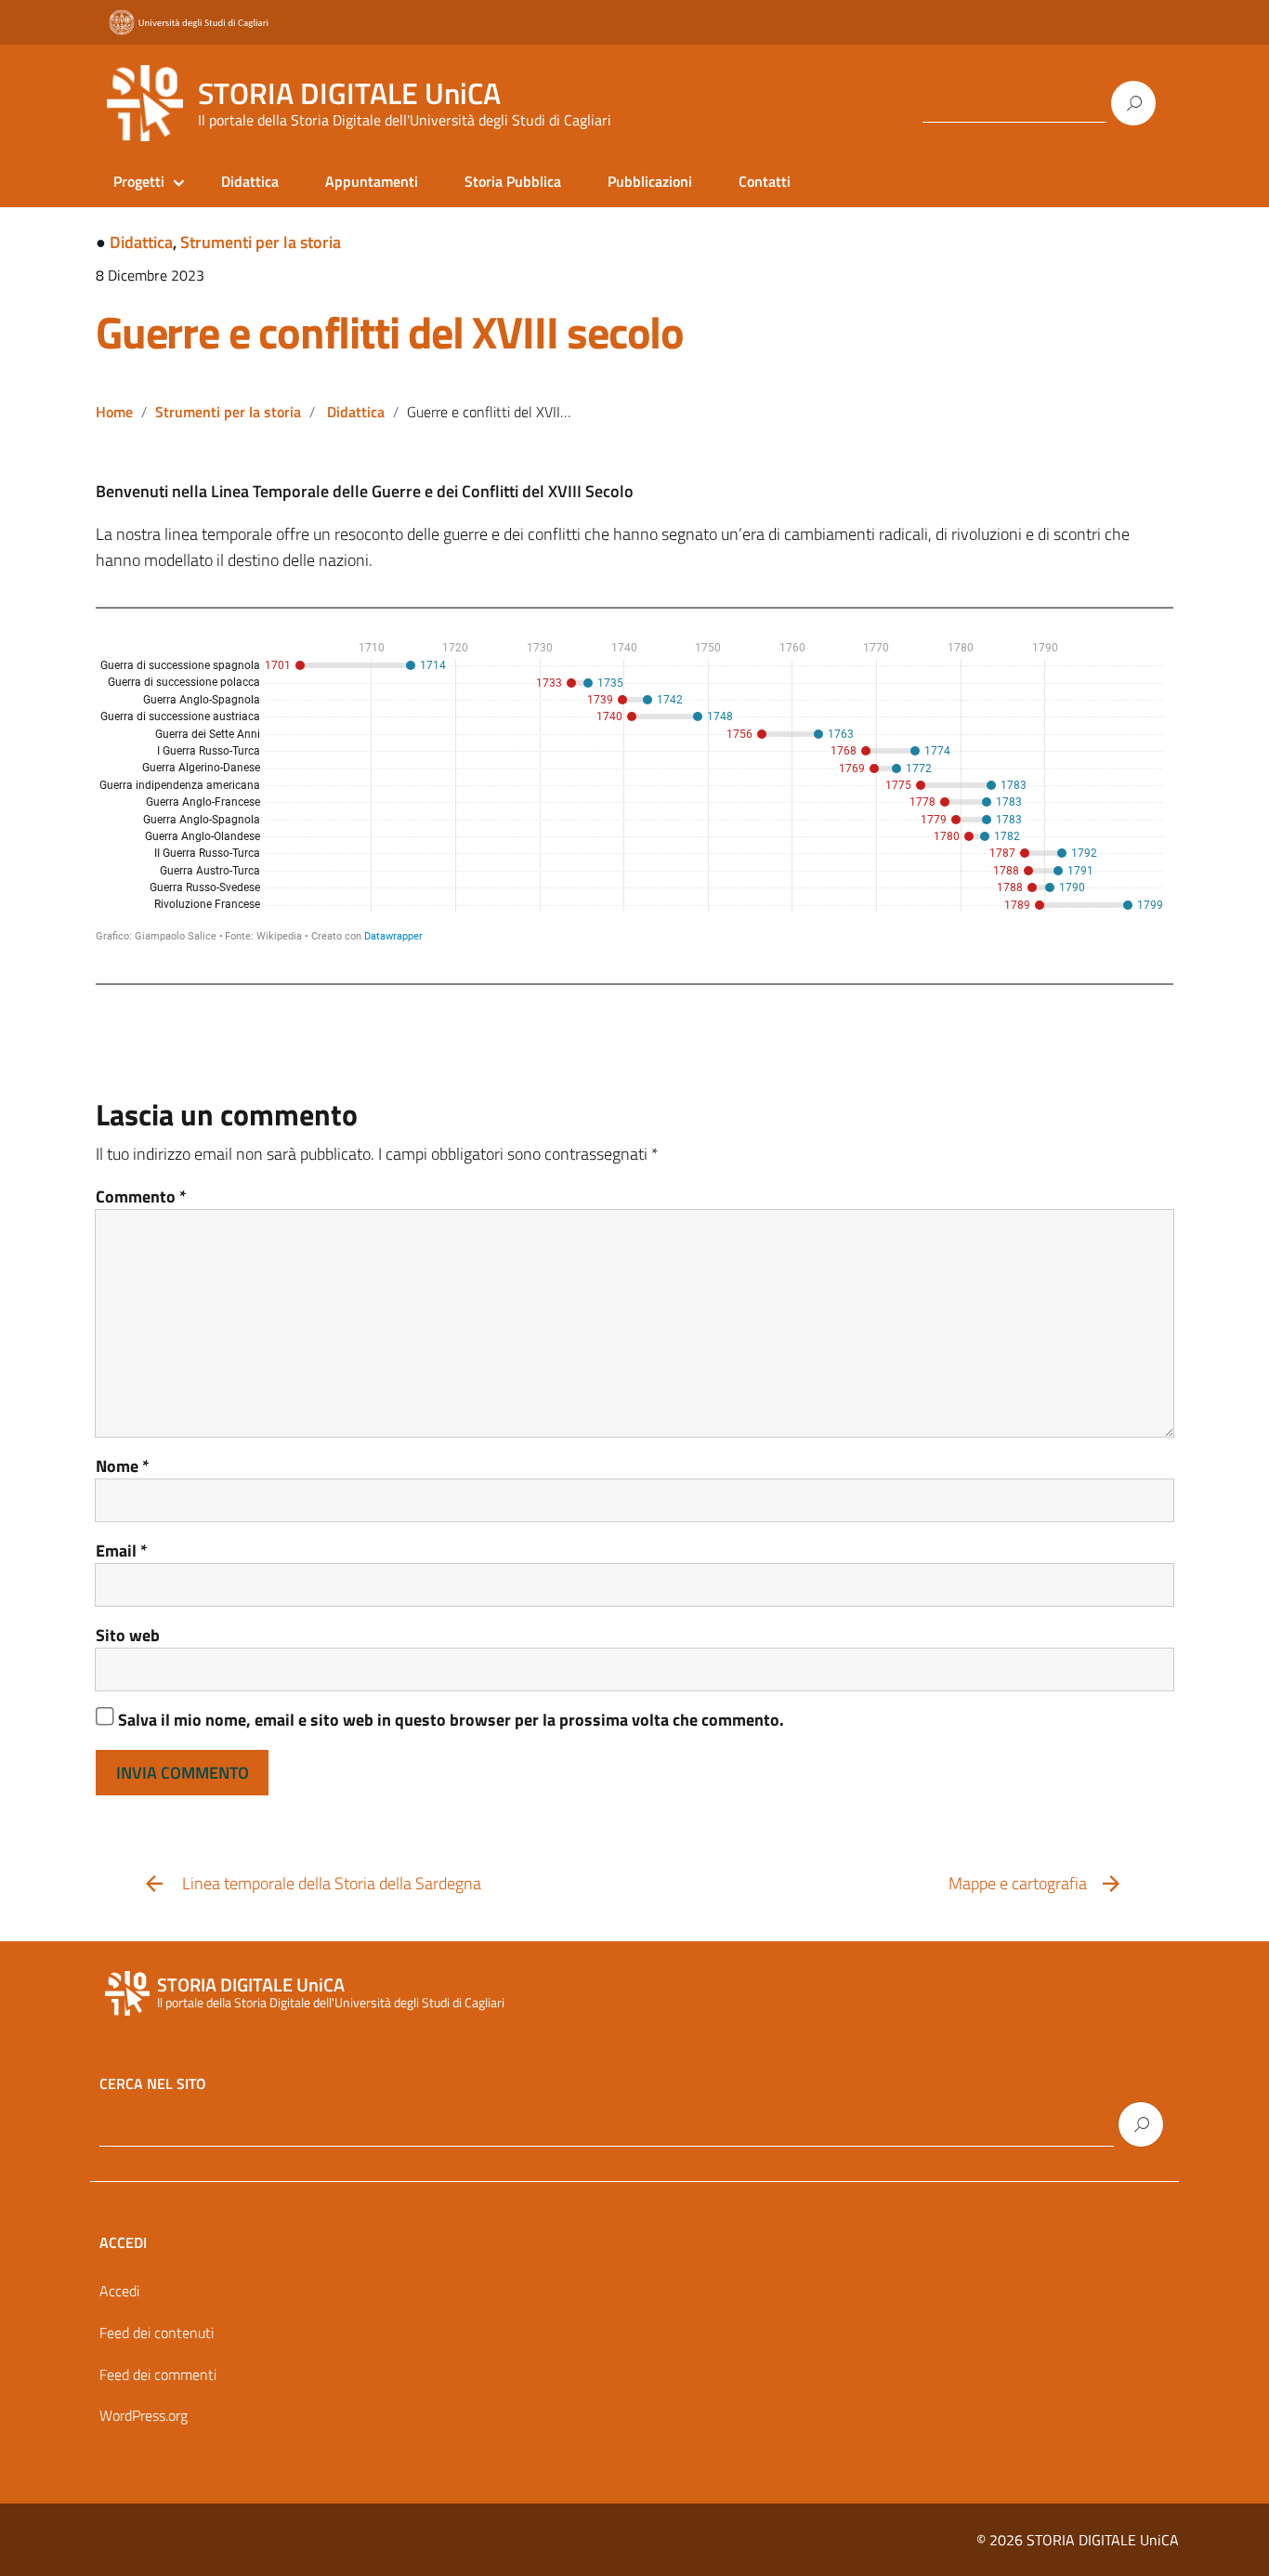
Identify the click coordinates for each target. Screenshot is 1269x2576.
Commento (141, 1196)
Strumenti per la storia (261, 242)
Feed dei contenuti (157, 2333)
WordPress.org (144, 2415)
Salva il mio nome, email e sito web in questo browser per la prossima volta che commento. (451, 1720)
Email (122, 1551)
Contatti (765, 181)
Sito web (128, 1635)
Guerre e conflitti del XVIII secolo (390, 332)
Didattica (250, 181)
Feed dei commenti (158, 2374)
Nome (123, 1466)
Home (114, 412)
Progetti (139, 181)
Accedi (119, 2291)
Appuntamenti (372, 181)
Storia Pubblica (513, 181)
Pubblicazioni (650, 181)
